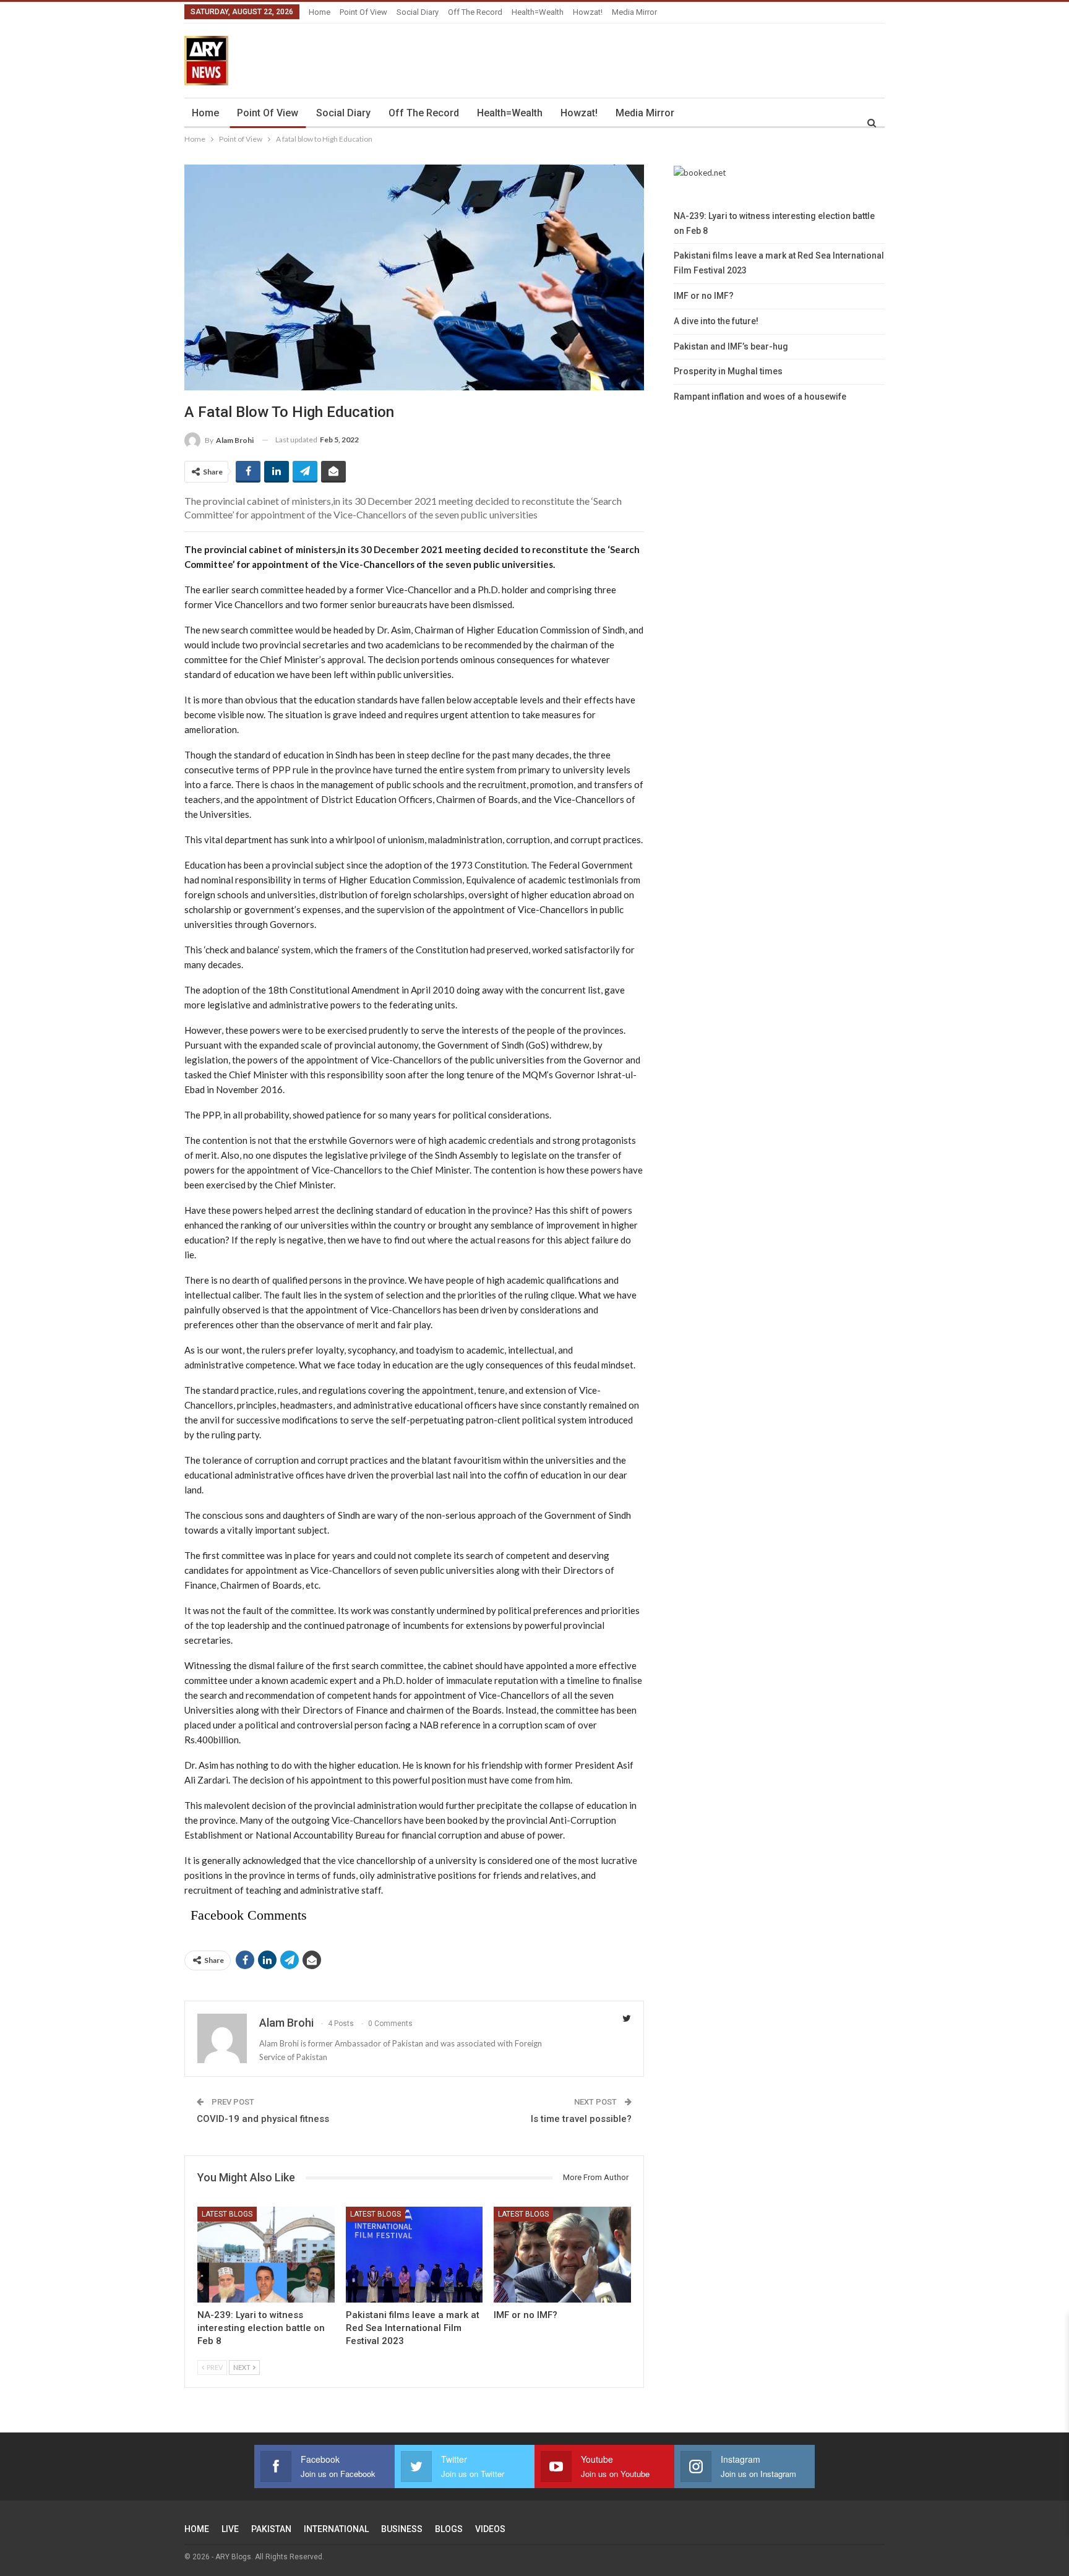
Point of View (363, 12)
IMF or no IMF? (704, 296)
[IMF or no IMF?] (562, 2255)
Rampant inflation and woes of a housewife (760, 397)
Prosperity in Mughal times (728, 371)
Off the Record (475, 12)
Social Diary (418, 12)
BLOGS (449, 2529)
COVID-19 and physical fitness (263, 2119)
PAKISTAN (271, 2529)
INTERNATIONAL (336, 2529)
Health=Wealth (538, 12)
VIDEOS (490, 2529)
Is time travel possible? (581, 2119)
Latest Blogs (227, 2214)
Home (320, 12)
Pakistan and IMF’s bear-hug (731, 346)
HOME (197, 2529)
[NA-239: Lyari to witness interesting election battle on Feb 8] (266, 2255)
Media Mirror (634, 12)
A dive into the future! (716, 321)
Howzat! (588, 12)
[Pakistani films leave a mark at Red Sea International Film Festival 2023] (414, 2255)
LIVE (230, 2529)
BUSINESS (402, 2529)
